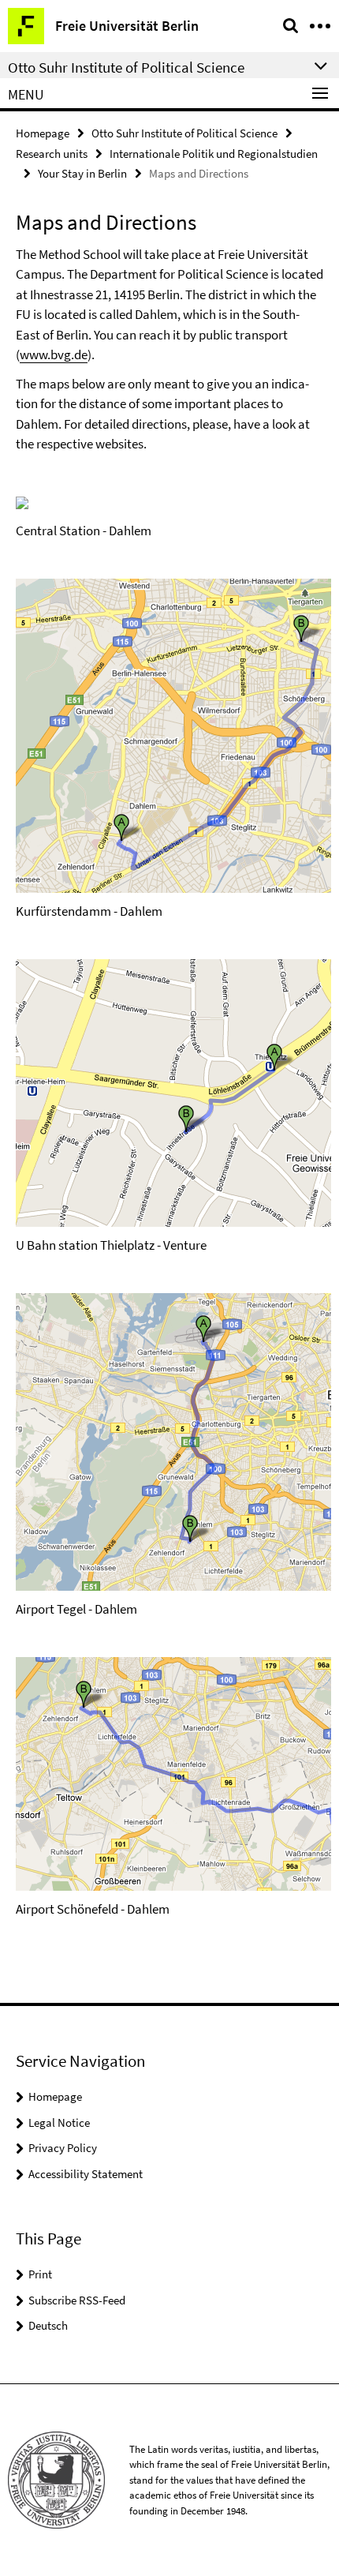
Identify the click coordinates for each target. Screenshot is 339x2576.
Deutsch (48, 2325)
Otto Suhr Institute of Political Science (184, 133)
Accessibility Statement (86, 2174)
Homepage (43, 133)
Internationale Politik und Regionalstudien (214, 154)
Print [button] (40, 2274)
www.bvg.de (54, 354)
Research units (52, 154)
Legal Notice (59, 2122)
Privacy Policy (63, 2148)
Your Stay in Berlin (82, 173)
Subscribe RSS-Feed (77, 2300)
